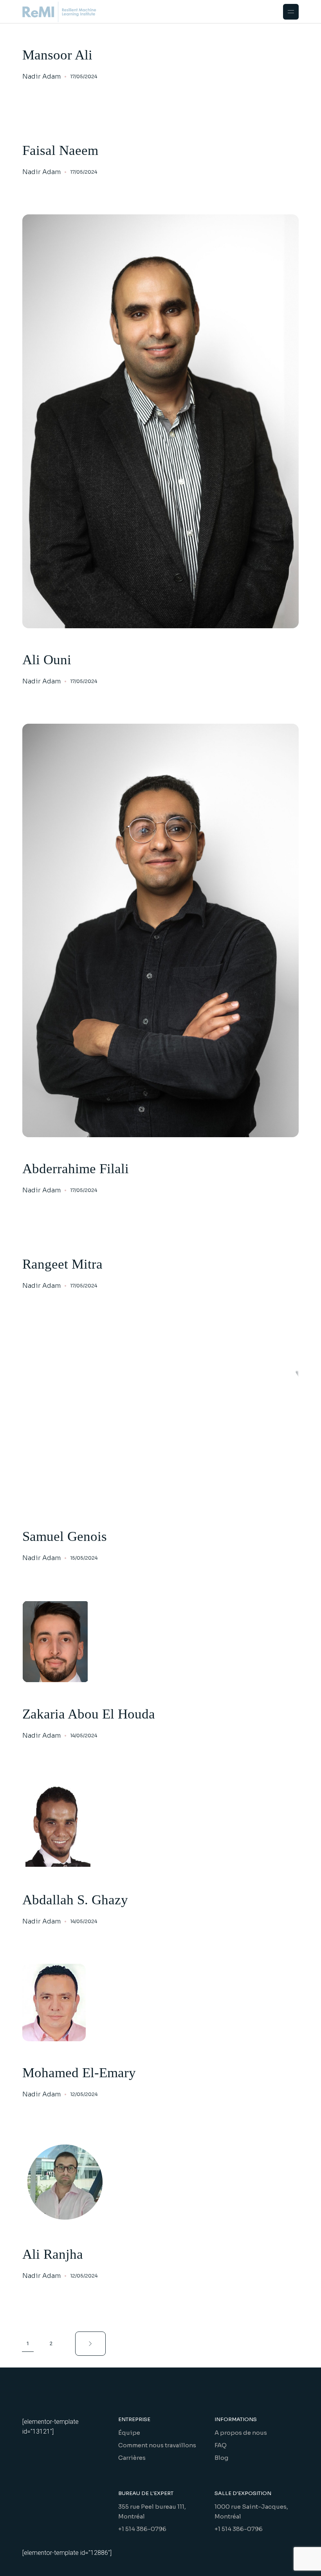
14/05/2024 (84, 1736)
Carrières (132, 2458)
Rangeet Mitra (62, 1264)
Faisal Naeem (60, 150)
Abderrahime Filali (76, 1169)
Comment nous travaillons (157, 2445)
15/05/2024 (84, 1558)
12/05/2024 (84, 2094)
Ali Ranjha (53, 2254)
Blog (221, 2458)
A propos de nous (241, 2433)
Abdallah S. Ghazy (75, 1900)
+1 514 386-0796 (142, 2529)
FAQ (221, 2445)
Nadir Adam (41, 77)
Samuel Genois (65, 1536)
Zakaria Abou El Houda (89, 1714)
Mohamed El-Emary (79, 2073)
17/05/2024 (84, 76)
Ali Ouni (47, 660)
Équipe (129, 2433)
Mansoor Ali (57, 55)
